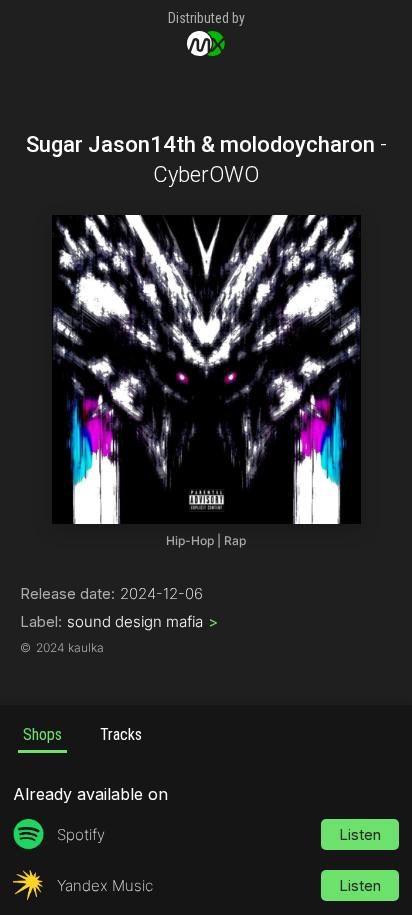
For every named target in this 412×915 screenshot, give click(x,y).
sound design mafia (142, 621)
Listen (360, 834)
